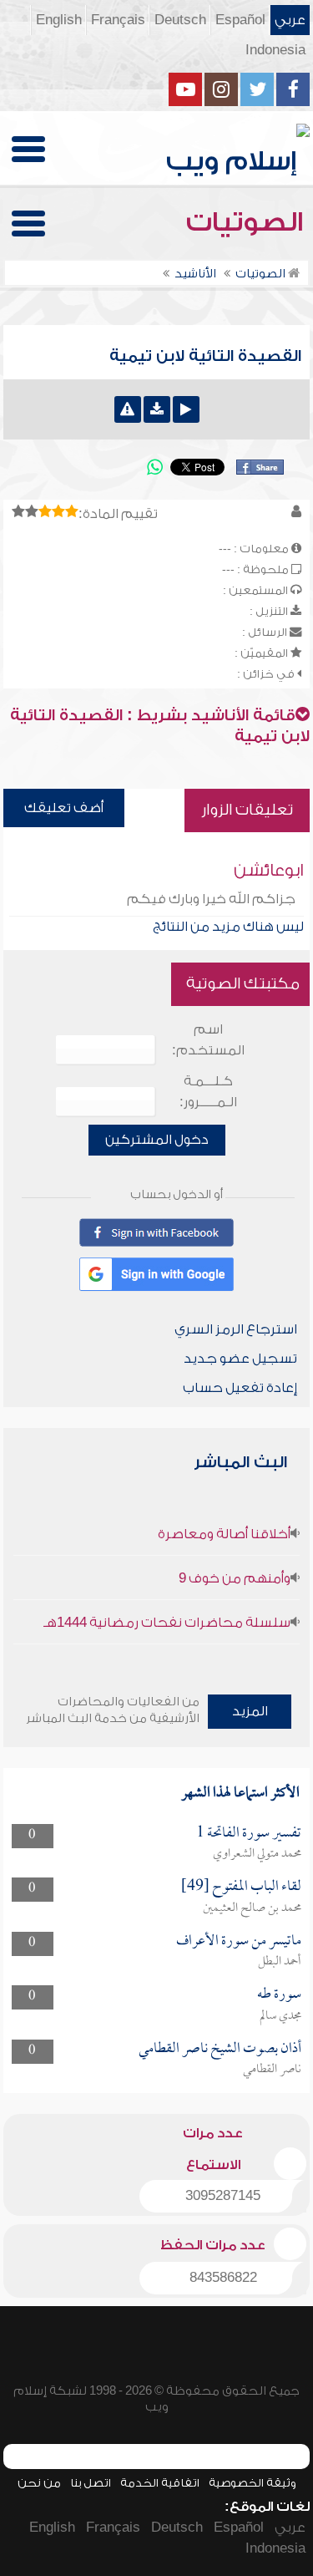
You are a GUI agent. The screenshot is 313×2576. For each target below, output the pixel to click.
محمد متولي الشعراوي (257, 1854)
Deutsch (180, 20)
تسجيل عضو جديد (240, 1359)
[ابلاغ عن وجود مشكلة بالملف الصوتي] (128, 409)
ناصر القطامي (272, 2070)
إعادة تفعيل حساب (240, 1388)
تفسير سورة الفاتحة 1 (249, 1834)
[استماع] (186, 409)
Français (118, 20)
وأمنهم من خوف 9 (235, 1578)
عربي (290, 20)
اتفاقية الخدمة (160, 2483)
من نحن (39, 2483)
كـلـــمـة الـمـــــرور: (208, 1092)
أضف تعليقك (64, 808)
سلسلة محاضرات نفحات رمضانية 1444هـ (167, 1623)
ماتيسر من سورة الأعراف (239, 1941)
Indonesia (275, 50)
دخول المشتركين (157, 1140)
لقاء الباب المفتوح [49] (241, 1887)
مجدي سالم (280, 2016)
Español (240, 20)
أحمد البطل (280, 1962)
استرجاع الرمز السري (236, 1329)
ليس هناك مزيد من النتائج (228, 927)
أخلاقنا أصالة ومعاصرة (224, 1534)
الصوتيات (248, 222)
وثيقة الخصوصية (252, 2483)
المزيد (250, 1711)
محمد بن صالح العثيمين (252, 1908)
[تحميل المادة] (157, 409)
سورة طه (279, 1995)
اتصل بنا (91, 2483)
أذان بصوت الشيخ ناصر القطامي (220, 2049)
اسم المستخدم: (208, 1040)
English (59, 20)
